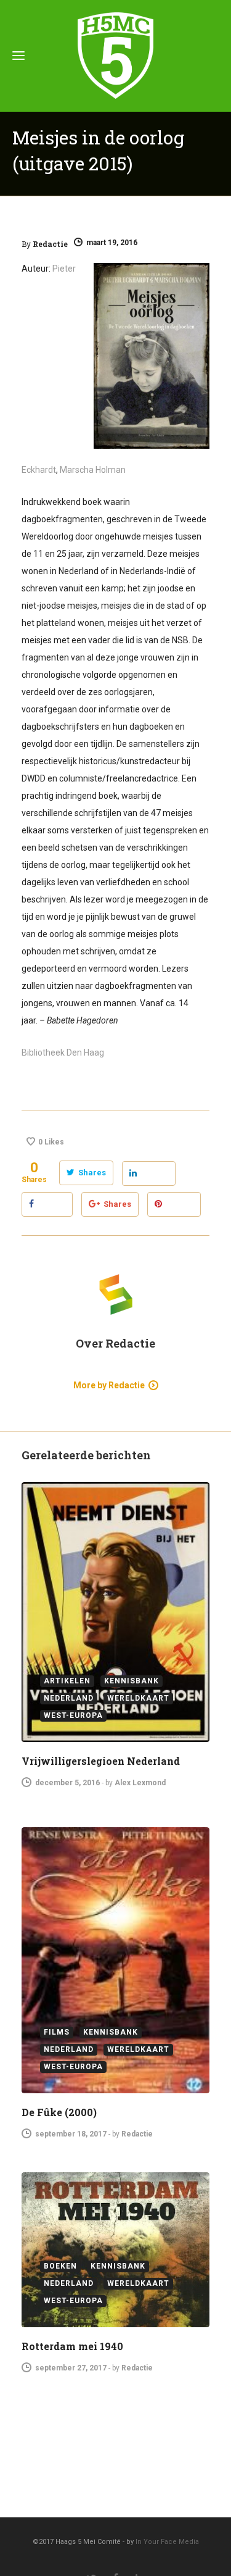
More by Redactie (109, 1385)
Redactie (50, 244)
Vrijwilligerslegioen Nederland (101, 1761)
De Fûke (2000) (59, 2112)
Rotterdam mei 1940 (72, 2346)
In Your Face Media (167, 2542)
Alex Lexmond (140, 1783)
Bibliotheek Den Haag (63, 1052)
